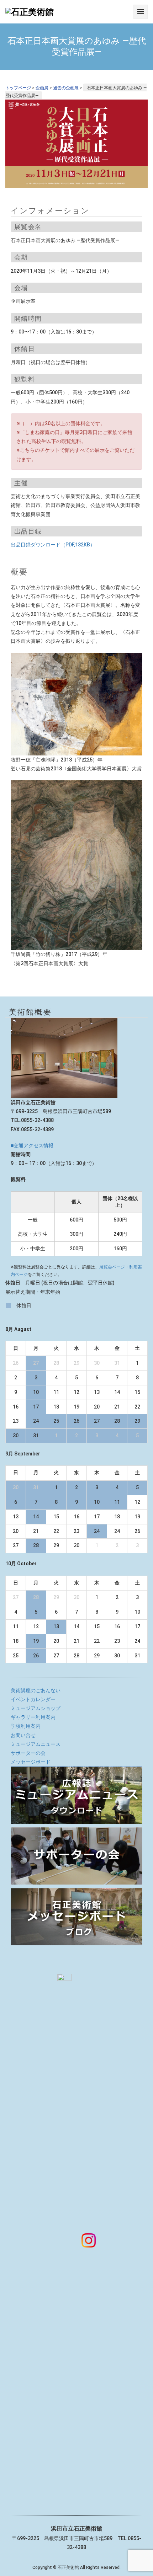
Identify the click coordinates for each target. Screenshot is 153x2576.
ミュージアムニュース (36, 1744)
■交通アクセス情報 (32, 1145)
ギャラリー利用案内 (33, 1717)
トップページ (18, 88)
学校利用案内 (26, 1726)
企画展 (42, 88)
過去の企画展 (66, 88)
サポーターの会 (28, 1753)
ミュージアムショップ (36, 1708)
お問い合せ (23, 1735)
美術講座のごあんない (36, 1690)
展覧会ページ (112, 1267)
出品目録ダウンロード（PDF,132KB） (53, 545)
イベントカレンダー (33, 1699)
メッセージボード (31, 1762)
